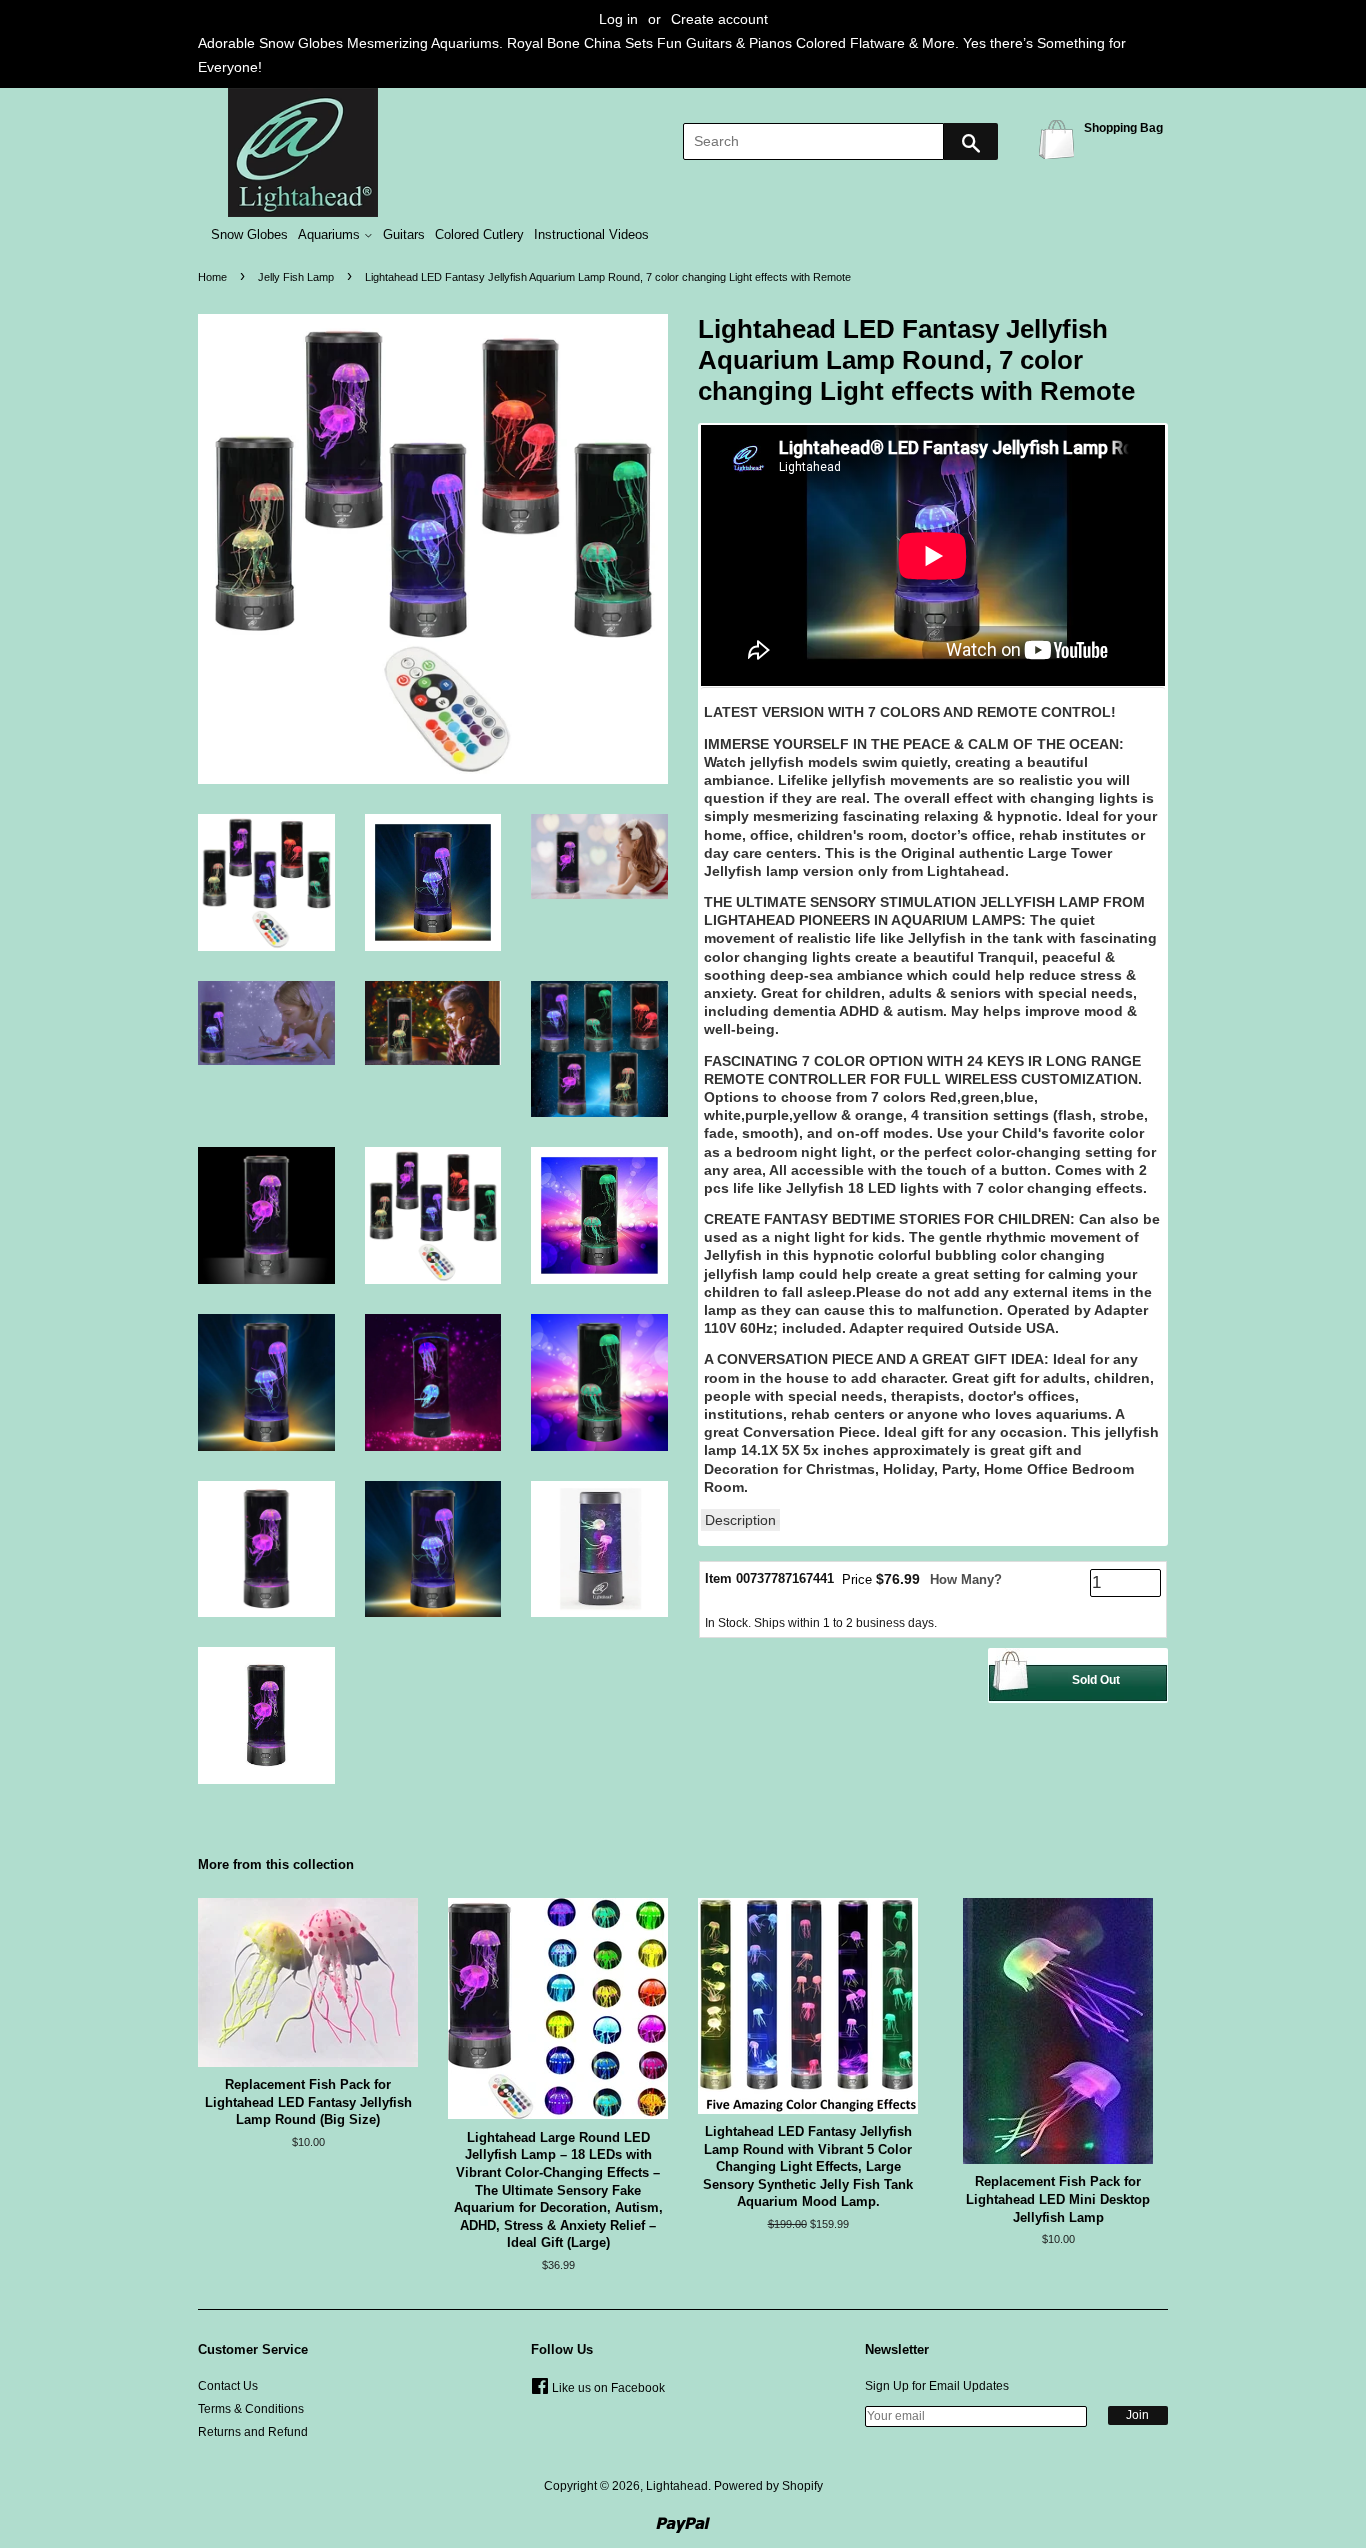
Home (212, 277)
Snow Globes (249, 235)
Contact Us (228, 2386)
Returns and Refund (253, 2432)
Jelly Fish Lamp (296, 277)
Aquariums (331, 235)
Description (740, 1520)
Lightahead (677, 2486)
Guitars (404, 235)
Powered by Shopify (768, 2486)
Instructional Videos (591, 235)
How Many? (966, 1579)
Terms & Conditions (251, 2409)
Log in (618, 19)
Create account (719, 19)
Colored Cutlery (479, 235)
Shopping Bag (1060, 138)
